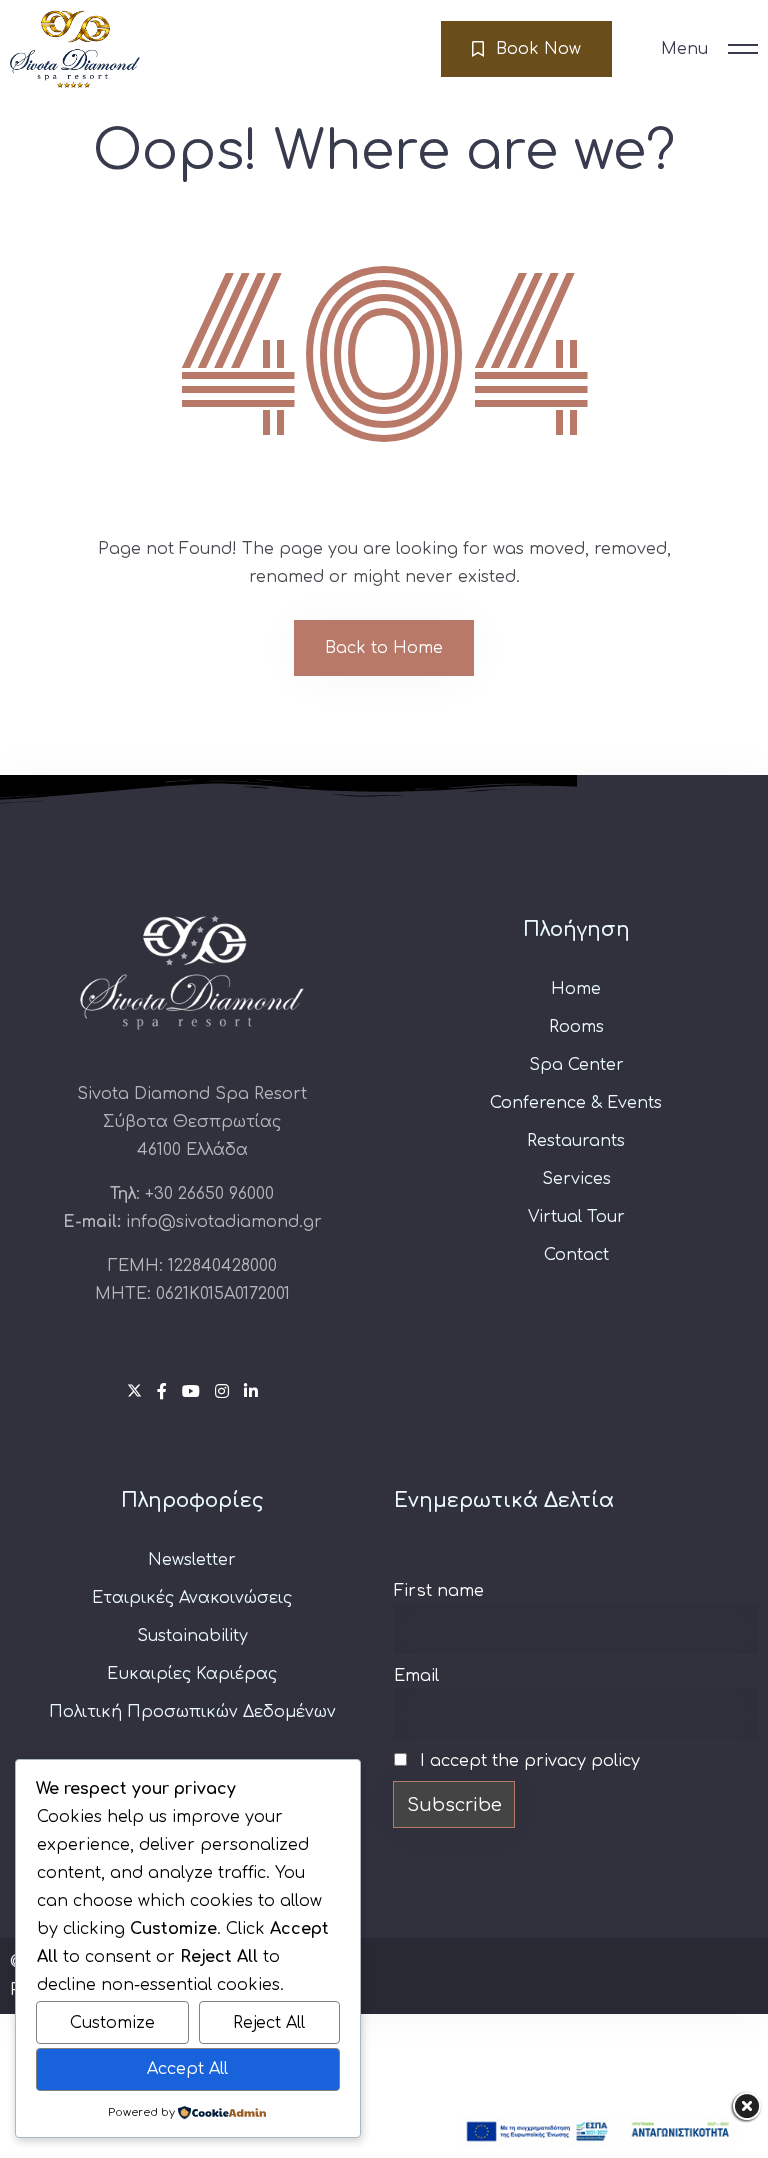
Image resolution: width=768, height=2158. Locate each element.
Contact (576, 1255)
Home (576, 989)
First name (439, 1591)
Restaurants (576, 1141)
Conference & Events (576, 1103)
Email (416, 1676)
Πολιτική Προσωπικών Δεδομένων (192, 1712)
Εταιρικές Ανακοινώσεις (192, 1598)
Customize (112, 2023)
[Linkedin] (251, 1392)
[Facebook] (164, 1392)
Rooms (576, 1027)
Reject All (269, 2023)
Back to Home (384, 648)
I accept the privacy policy (527, 1761)
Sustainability (192, 1636)
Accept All (187, 2069)
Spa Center (576, 1065)
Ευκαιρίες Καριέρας (192, 1674)
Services (576, 1179)
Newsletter (192, 1560)
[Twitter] (137, 1392)
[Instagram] (224, 1392)
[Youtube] (193, 1392)
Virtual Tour (576, 1217)
